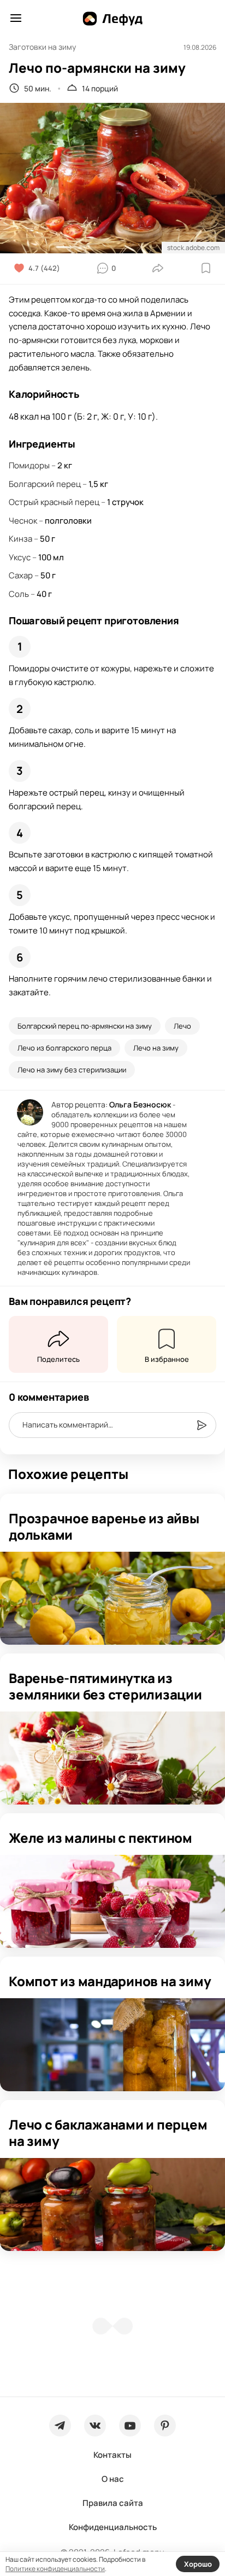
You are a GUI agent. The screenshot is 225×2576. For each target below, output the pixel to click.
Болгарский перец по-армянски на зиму (85, 1026)
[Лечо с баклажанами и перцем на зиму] (112, 2204)
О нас (113, 2479)
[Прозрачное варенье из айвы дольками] (112, 1598)
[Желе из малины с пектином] (112, 1901)
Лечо (182, 1026)
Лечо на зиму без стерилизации (72, 1070)
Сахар (21, 575)
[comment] (202, 1425)
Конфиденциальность (113, 2527)
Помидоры (29, 465)
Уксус (20, 557)
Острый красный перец (54, 502)
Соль (19, 594)
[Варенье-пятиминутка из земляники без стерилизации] (112, 1758)
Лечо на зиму (156, 1048)
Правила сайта (113, 2503)
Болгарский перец (45, 484)
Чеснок (23, 521)
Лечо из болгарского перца (64, 1048)
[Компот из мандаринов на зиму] (112, 2045)
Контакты (112, 2455)
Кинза (20, 539)
